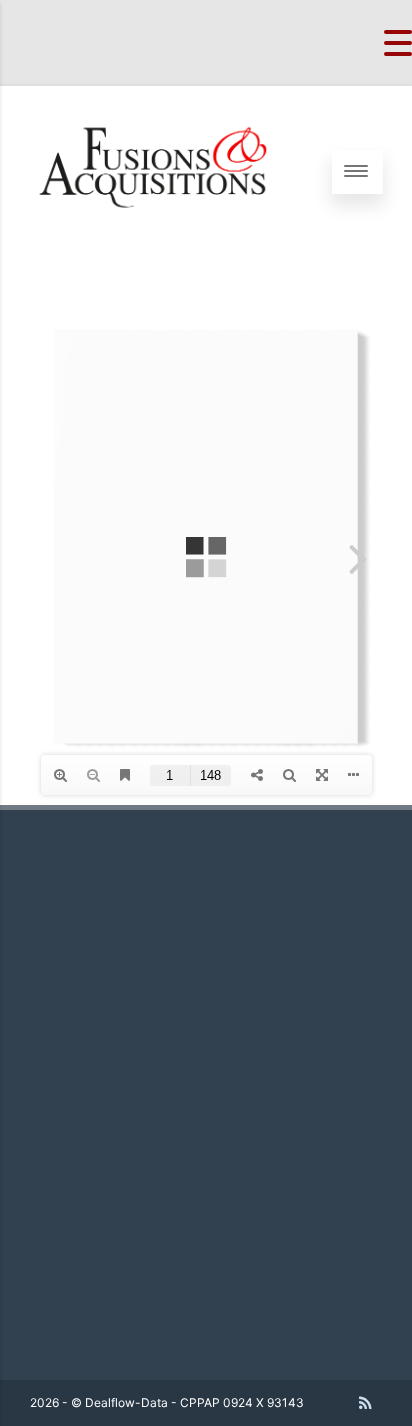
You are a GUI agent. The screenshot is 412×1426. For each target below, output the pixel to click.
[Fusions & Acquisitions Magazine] (166, 251)
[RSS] (365, 1403)
